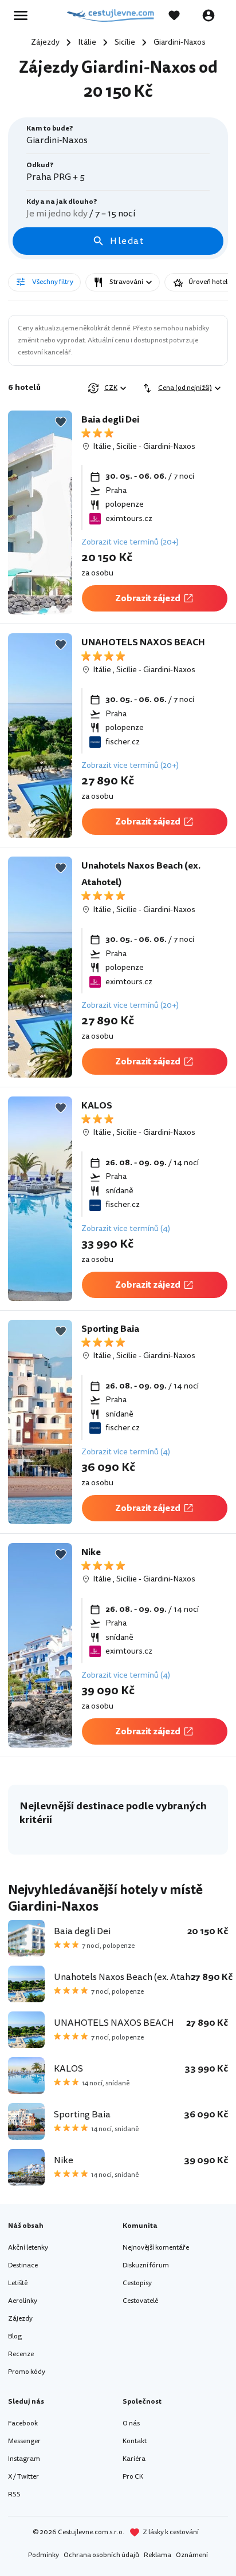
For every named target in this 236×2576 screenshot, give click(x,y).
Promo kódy (27, 2372)
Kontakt (135, 2441)
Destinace (23, 2265)
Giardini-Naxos (169, 446)
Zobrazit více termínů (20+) (130, 542)
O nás (131, 2423)
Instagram (24, 2459)
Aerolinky (23, 2301)
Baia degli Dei (110, 420)
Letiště (18, 2283)
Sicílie (127, 446)
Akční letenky (28, 2248)
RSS (14, 2494)
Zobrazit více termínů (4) (126, 1228)
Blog (15, 2336)
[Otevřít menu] (24, 15)
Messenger (24, 2441)
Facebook (23, 2423)
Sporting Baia (110, 1329)
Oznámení (192, 2555)
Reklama (158, 2555)
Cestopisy (137, 2283)
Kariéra (134, 2459)
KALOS (97, 1106)
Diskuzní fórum (146, 2265)
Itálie (102, 446)
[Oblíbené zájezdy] (180, 15)
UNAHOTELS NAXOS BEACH (143, 642)
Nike (91, 1552)
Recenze (21, 2354)
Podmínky (44, 2555)
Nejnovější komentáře (156, 2248)
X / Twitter (23, 2477)
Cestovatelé (140, 2301)
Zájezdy (20, 2319)
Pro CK (133, 2477)
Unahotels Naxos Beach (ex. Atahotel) (141, 874)
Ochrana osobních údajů (101, 2555)
